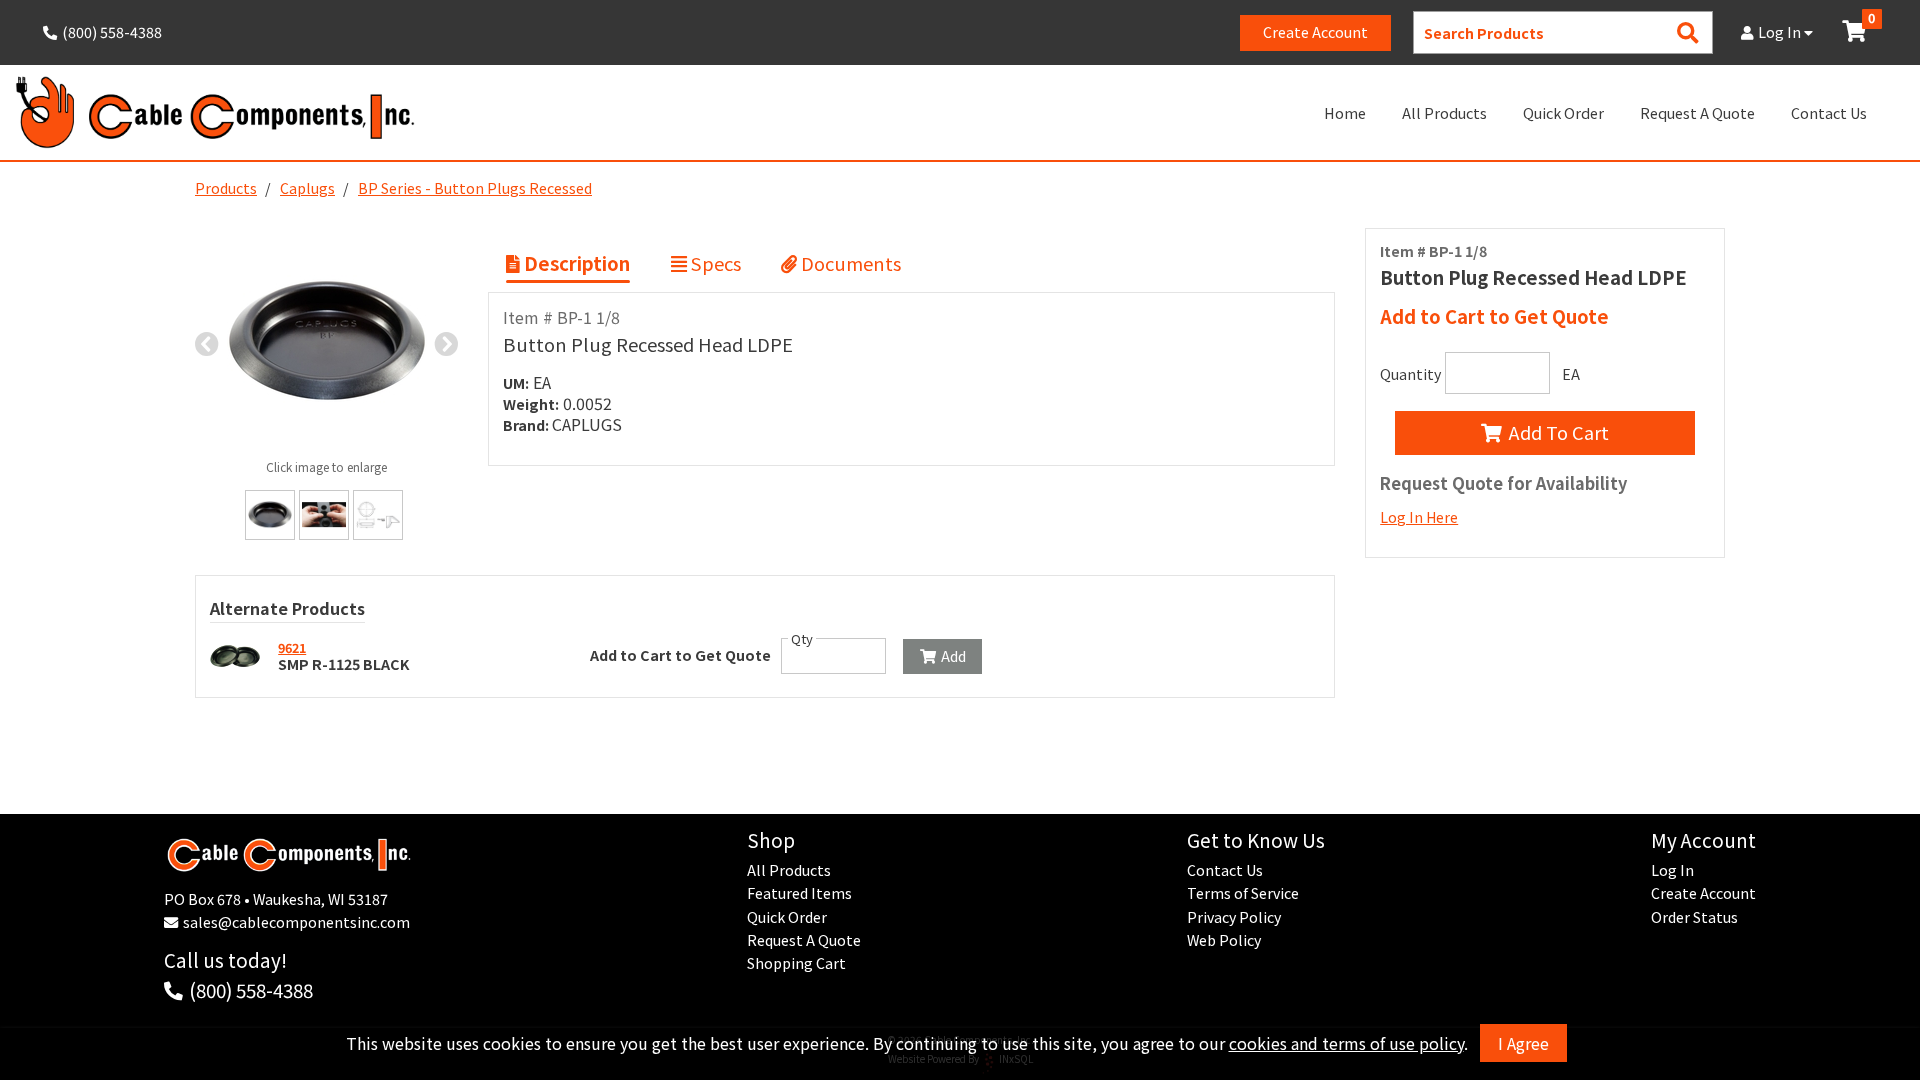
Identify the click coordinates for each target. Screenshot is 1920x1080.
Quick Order (1563, 112)
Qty (802, 639)
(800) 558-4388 (251, 989)
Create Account (1315, 32)
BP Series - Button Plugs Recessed (475, 188)
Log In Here (1419, 517)
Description (575, 263)
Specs (714, 263)
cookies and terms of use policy (1346, 1043)
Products (226, 188)
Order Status (1694, 917)
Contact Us (1829, 112)
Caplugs (307, 188)
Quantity (1410, 374)
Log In (1781, 32)
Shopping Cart (796, 963)
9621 (292, 647)
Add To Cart (1559, 432)
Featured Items (799, 893)
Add (953, 656)
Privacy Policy (1234, 917)
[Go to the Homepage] (215, 112)
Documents (849, 263)
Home (1345, 112)
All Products (1444, 112)
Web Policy (1224, 940)
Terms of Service (1243, 893)
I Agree (1523, 1043)
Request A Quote (1697, 112)
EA (1571, 374)
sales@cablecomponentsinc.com (296, 922)
